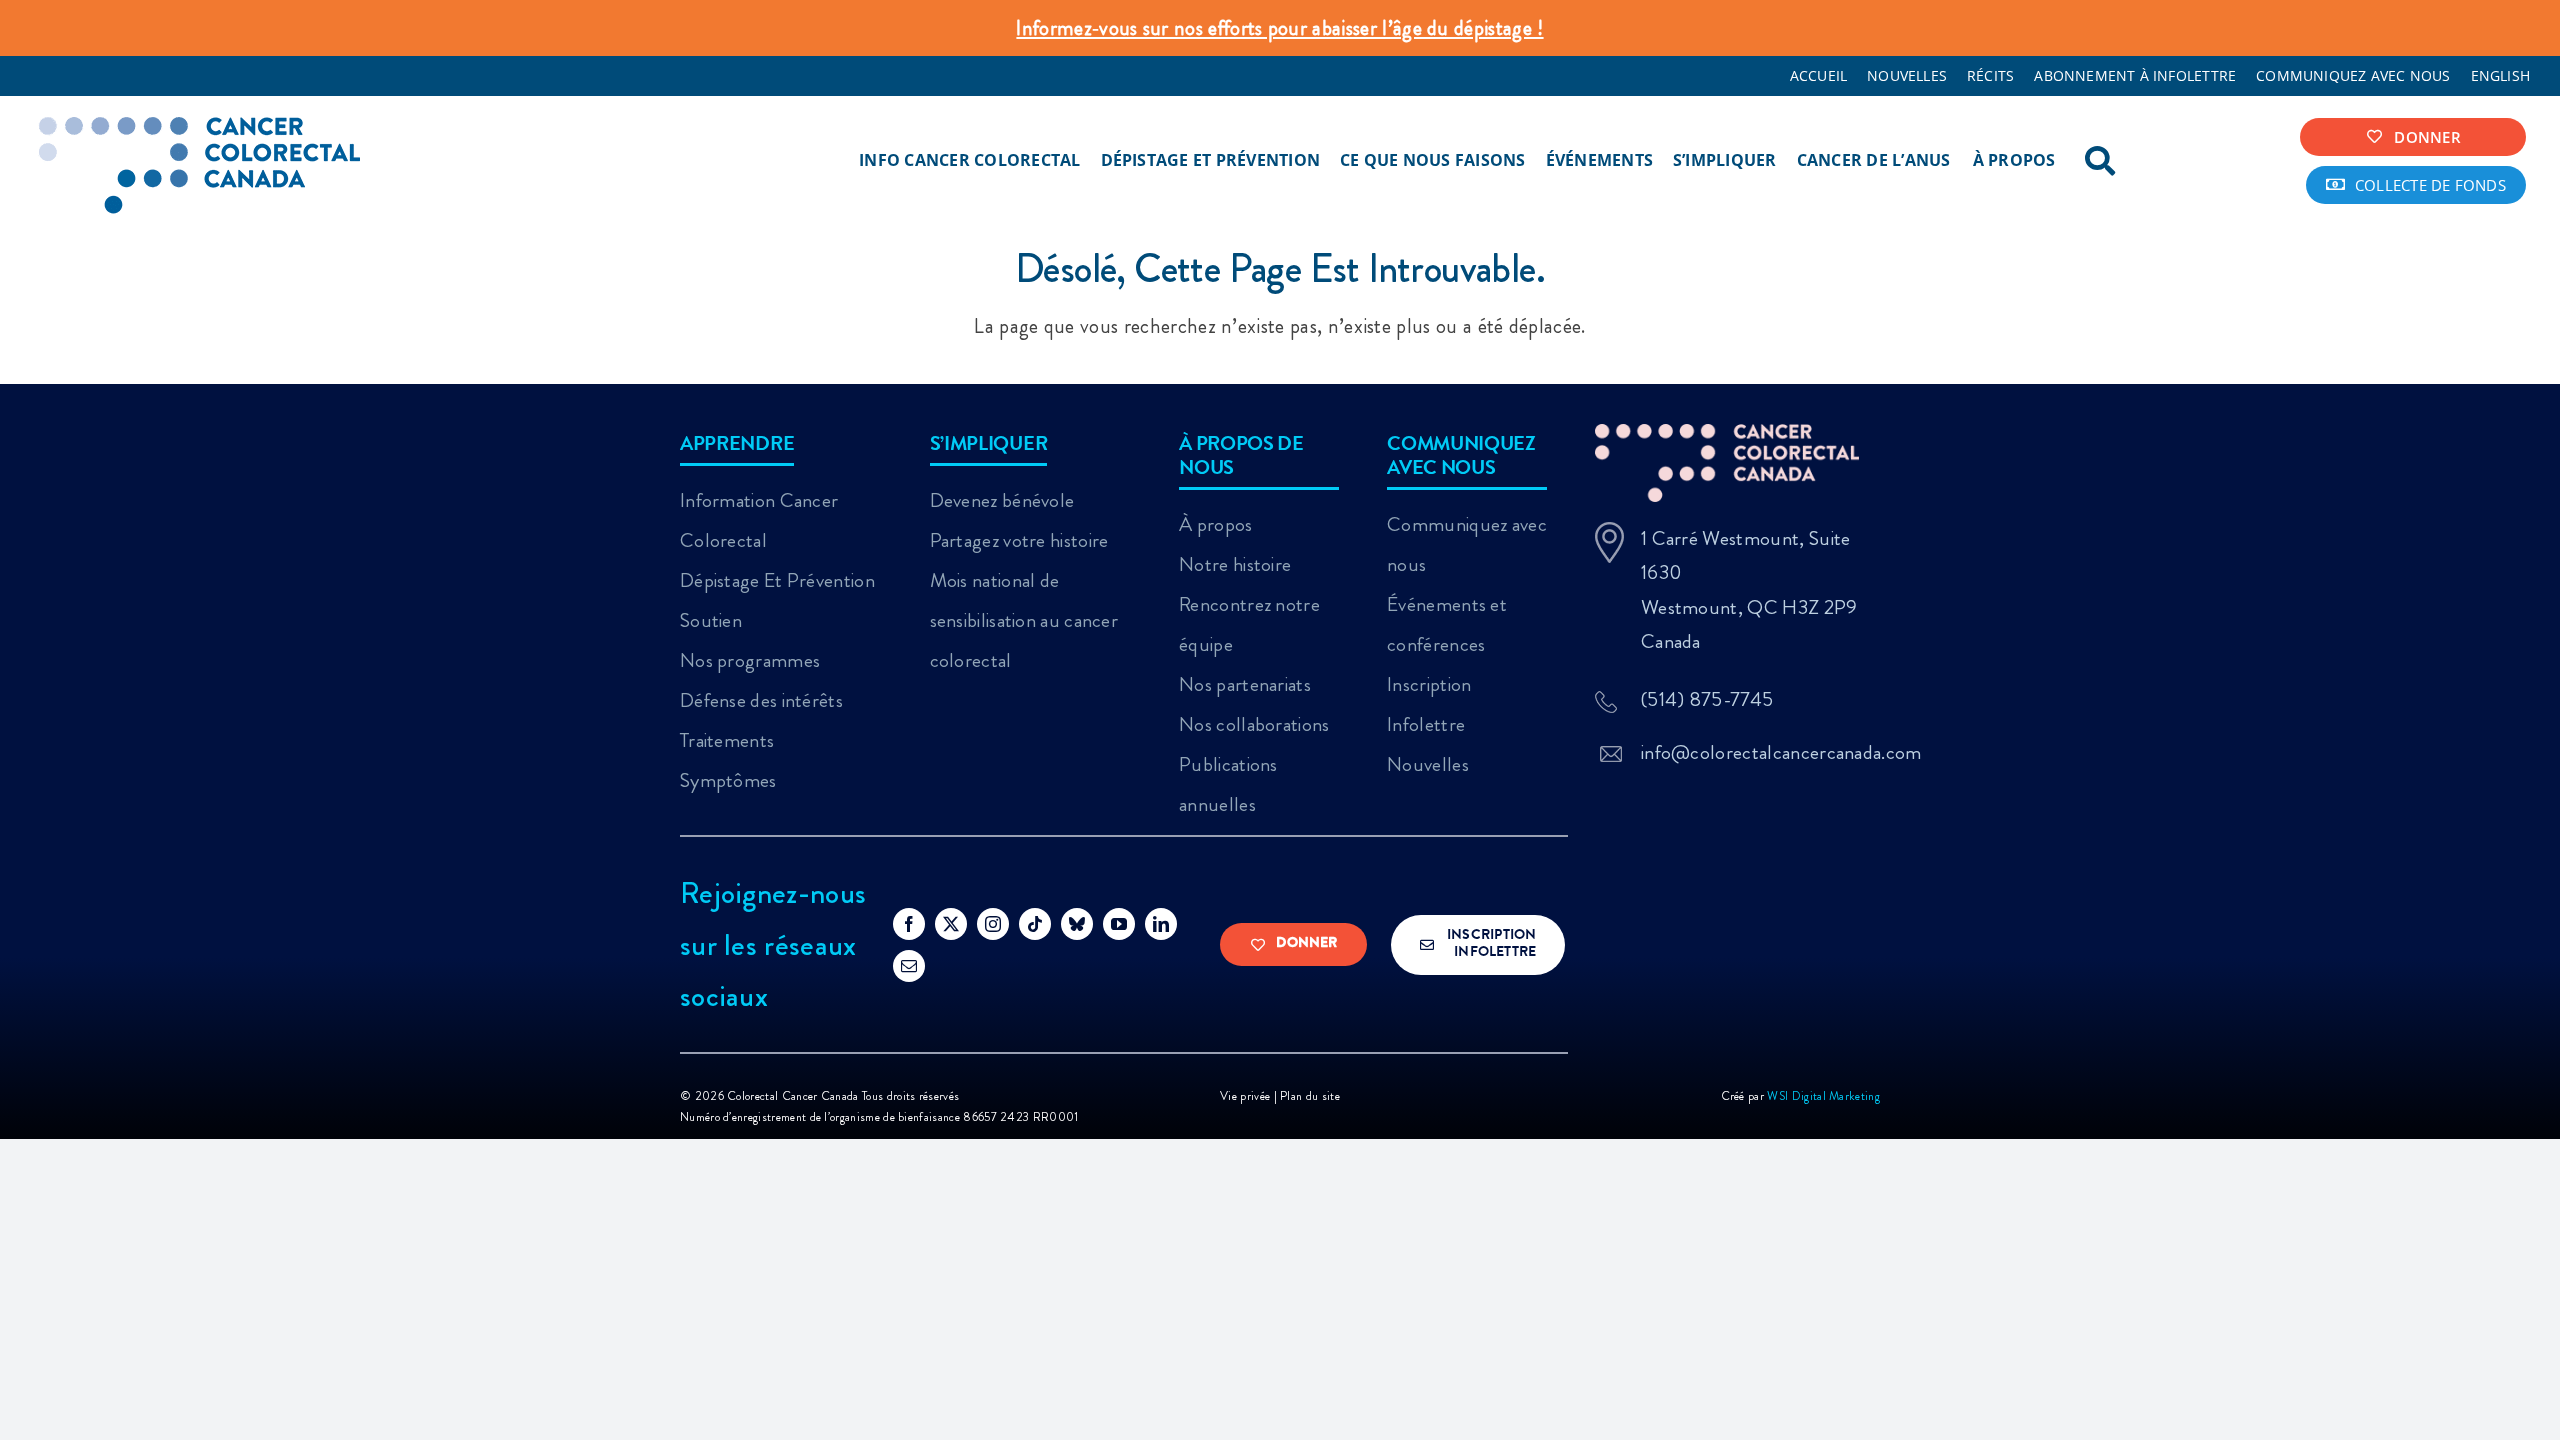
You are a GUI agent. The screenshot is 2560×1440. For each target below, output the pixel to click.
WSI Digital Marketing (1823, 1096)
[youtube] (1119, 924)
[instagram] (993, 924)
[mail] (909, 966)
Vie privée (1246, 1096)
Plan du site (1310, 1096)
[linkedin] (1161, 924)
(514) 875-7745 (1707, 699)
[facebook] (909, 924)
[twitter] (951, 924)
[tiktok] (1035, 924)
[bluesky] (1077, 924)
